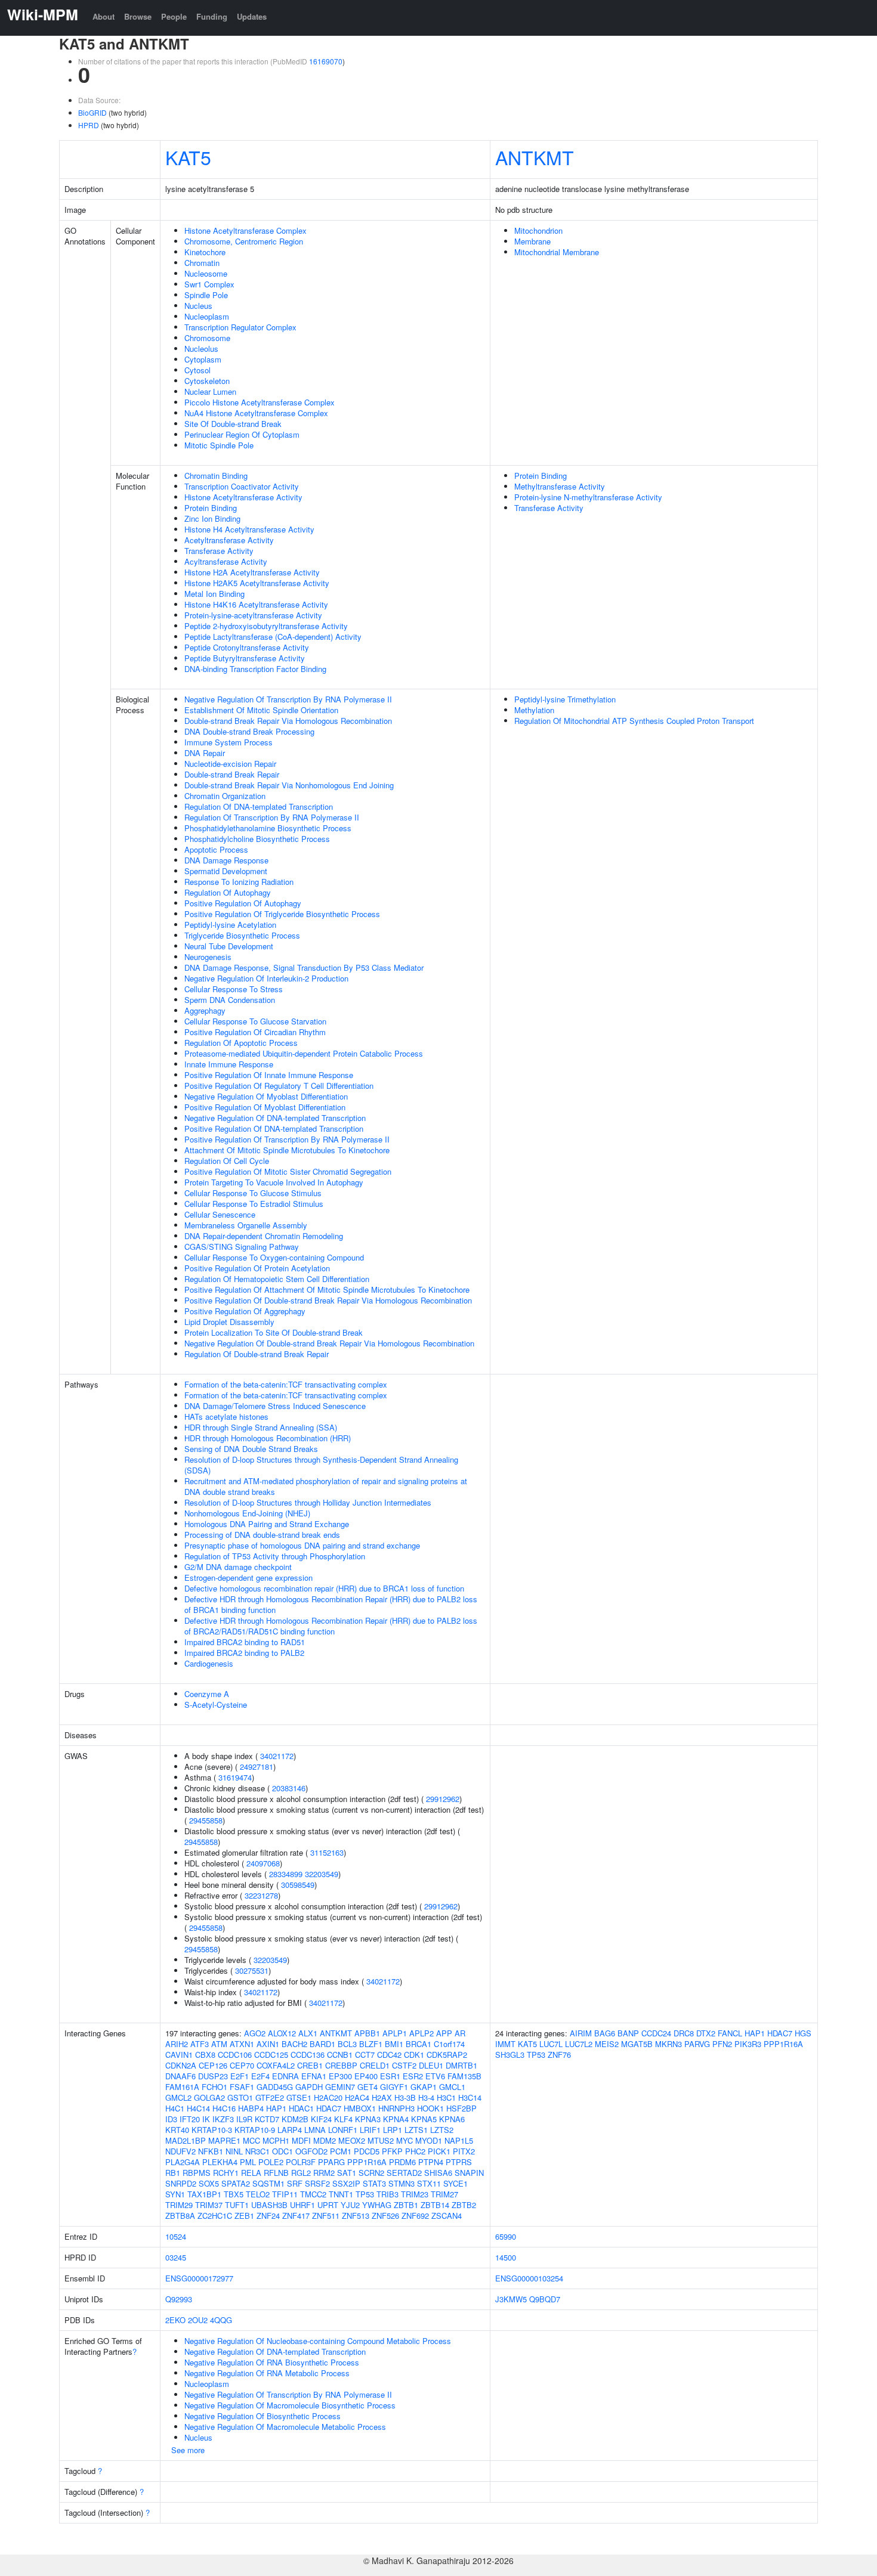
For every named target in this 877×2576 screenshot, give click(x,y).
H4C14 (198, 2108)
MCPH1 (276, 2140)
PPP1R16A (367, 2162)
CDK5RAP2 (447, 2055)
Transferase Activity (219, 551)
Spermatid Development (226, 871)
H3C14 (470, 2097)
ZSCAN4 (447, 2216)
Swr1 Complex (209, 284)
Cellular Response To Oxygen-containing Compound (274, 1257)
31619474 (235, 1777)
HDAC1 (301, 2108)
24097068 (263, 1863)
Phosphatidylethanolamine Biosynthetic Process (268, 828)
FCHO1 (214, 2087)
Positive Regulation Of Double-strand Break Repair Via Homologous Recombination (328, 1300)
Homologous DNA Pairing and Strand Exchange (267, 1524)
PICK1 (439, 2151)
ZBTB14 (435, 2205)
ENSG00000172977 (199, 2278)
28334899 (286, 1874)
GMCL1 (452, 2087)
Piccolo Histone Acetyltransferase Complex (260, 402)
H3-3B (405, 2097)
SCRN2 (371, 2173)
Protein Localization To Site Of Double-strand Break (274, 1332)
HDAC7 (329, 2108)
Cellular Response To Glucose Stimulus (253, 1193)
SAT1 (347, 2173)
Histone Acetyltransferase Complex (246, 230)
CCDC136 (308, 2055)
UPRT (328, 2205)
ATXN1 (242, 2044)
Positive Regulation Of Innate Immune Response (269, 1075)
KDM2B (295, 2119)
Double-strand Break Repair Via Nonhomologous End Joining (289, 785)
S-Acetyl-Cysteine (216, 1705)
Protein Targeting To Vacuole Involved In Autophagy (274, 1182)
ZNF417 (296, 2216)
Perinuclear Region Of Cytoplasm (242, 434)
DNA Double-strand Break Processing (249, 731)
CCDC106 (235, 2055)
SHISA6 (438, 2173)
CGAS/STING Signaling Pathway (242, 1247)
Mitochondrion (538, 230)
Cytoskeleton (207, 381)
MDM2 (325, 2140)
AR (460, 2033)
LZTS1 (416, 2130)
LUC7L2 (579, 2044)
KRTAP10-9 (255, 2130)
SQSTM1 (268, 2183)
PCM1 (341, 2151)
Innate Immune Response (229, 1064)
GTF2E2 (270, 2097)
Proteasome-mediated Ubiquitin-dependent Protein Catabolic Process (304, 1053)
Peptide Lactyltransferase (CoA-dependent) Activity (273, 637)
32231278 (261, 1895)
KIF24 (321, 2119)
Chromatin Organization (225, 796)
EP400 (366, 2076)
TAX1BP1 (204, 2194)
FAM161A (182, 2087)
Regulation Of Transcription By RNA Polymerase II (272, 817)
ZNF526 (385, 2216)
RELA (251, 2173)
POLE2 (271, 2162)
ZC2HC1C (215, 2216)
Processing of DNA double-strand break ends (262, 1535)
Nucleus (198, 306)
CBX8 (205, 2055)
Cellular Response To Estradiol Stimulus (254, 1204)
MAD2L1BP (186, 2140)
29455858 (206, 1820)
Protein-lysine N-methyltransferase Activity (588, 497)
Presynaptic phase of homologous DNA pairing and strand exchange (302, 1545)
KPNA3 (368, 2119)
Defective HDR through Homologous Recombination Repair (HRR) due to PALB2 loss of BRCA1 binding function (331, 1604)
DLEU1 (431, 2065)
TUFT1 (237, 2205)
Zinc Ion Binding (212, 518)
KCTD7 (267, 2119)
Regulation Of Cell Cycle (227, 1161)
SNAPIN (469, 2173)
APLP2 (421, 2033)
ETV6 (435, 2076)
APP (444, 2033)
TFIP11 (285, 2194)
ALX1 (308, 2033)
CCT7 (365, 2055)
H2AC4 (357, 2097)
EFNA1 (314, 2076)
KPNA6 (452, 2119)
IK (206, 2119)
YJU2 (350, 2205)
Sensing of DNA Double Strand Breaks (251, 1449)
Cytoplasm (203, 359)
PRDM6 (402, 2162)
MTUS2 (381, 2140)
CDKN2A (181, 2065)
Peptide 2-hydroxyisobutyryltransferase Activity (266, 626)
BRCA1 (419, 2044)
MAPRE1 (224, 2140)
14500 (506, 2257)
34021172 (277, 1756)
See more (188, 2450)
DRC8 (684, 2033)
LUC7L (551, 2044)
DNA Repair (205, 753)
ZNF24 (268, 2216)
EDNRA (285, 2076)
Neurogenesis (208, 957)
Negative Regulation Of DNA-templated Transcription (275, 1118)
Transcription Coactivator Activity (242, 486)
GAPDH (309, 2087)
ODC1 (282, 2151)
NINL (234, 2151)
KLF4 (343, 2119)
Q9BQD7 (545, 2299)
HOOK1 (430, 2108)
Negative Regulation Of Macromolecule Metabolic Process (285, 2427)
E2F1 (240, 2076)
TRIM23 (415, 2194)
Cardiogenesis (209, 1663)
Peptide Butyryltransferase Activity (245, 658)
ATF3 (200, 2044)
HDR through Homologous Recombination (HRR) (268, 1438)
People (174, 16)
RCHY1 (226, 2173)
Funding (212, 16)
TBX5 (234, 2194)
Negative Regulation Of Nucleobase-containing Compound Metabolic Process (318, 2341)
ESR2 (413, 2076)
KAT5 (188, 157)
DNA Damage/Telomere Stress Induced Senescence (275, 1406)
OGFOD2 (311, 2151)
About (104, 16)
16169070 (326, 61)
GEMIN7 (340, 2087)
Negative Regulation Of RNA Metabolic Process (267, 2373)
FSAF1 (242, 2087)
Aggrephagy (205, 1010)
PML (248, 2162)
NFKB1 (211, 2151)
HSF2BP (461, 2108)
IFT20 (190, 2119)
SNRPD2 (181, 2183)
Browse (138, 16)
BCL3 (347, 2044)
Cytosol (197, 370)
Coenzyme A (207, 1694)
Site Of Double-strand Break (233, 424)
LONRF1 (343, 2130)
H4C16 (224, 2108)
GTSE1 (299, 2097)
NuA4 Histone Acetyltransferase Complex (256, 413)
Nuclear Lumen (210, 391)
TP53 (365, 2194)
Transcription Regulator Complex (240, 327)
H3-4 (426, 2097)
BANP (628, 2033)
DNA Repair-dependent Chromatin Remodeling (264, 1236)
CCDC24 (656, 2033)
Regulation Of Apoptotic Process (241, 1043)
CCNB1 (340, 2055)
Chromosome (207, 338)
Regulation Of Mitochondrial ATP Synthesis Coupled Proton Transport (634, 721)
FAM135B (464, 2076)
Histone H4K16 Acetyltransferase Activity (256, 604)
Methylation (534, 710)
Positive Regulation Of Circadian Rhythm (255, 1032)
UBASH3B (269, 2205)
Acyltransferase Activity (226, 561)
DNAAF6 (180, 2076)
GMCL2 (178, 2097)
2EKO (175, 2320)
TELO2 (258, 2194)
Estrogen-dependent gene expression (248, 1578)
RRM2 (324, 2173)
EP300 (340, 2076)
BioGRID (92, 112)
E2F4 (260, 2076)
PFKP (392, 2151)
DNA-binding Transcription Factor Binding (255, 669)
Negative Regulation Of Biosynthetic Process (263, 2416)
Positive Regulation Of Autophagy (243, 903)
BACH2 (294, 2044)
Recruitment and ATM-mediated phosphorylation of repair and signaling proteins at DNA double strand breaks (326, 1486)
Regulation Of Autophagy (228, 892)
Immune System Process (228, 742)
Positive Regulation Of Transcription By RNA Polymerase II (287, 1139)
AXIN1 (268, 2044)
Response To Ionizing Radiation (239, 882)
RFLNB (276, 2173)
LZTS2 (442, 2130)
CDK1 (414, 2055)
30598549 (298, 1885)
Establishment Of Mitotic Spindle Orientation (261, 710)
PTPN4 (431, 2162)
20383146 (289, 1788)
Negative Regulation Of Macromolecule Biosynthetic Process (290, 2405)
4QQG (221, 2320)
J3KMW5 (511, 2299)
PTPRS (459, 2162)
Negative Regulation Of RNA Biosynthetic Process (272, 2362)
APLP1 (395, 2033)
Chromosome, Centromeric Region (244, 241)
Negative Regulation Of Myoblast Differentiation (266, 1096)
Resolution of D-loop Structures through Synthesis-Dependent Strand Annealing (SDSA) (321, 1465)
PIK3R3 (748, 2044)
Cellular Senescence (220, 1214)
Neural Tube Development (229, 946)
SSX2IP (346, 2183)
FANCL (730, 2033)
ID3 (171, 2119)
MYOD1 (429, 2140)
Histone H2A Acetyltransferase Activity (252, 572)
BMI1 (394, 2044)
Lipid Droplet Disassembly (229, 1322)
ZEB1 (244, 2216)
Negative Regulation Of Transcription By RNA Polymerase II (288, 699)
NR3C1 (257, 2151)
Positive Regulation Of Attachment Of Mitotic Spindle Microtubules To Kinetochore (327, 1289)
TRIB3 (387, 2194)
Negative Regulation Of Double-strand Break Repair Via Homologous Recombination (329, 1343)
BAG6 (605, 2033)
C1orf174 (449, 2044)
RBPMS (197, 2173)
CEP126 (213, 2065)
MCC (251, 2140)
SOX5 (209, 2183)
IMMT (505, 2044)
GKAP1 (424, 2087)
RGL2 (301, 2173)
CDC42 (389, 2055)
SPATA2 (236, 2183)
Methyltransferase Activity (560, 486)
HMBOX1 (360, 2108)
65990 (506, 2236)
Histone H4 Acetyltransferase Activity (249, 529)
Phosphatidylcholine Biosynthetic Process (257, 839)
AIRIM (581, 2033)
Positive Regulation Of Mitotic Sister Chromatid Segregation (288, 1171)
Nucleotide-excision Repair (230, 764)
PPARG (331, 2162)
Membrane (532, 241)
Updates (252, 16)
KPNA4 (396, 2119)
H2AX (382, 2097)
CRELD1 (375, 2065)
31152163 (327, 1852)
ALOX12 (282, 2033)
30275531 (252, 1970)
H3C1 (446, 2097)
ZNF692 (415, 2216)
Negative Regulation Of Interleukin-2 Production (266, 978)
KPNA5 (424, 2119)
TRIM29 (179, 2205)
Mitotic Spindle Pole (219, 445)
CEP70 (242, 2065)
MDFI (301, 2140)
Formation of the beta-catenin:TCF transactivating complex (286, 1384)
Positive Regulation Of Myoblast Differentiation (265, 1107)
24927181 (257, 1767)
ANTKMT (535, 157)
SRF (295, 2183)
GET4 (368, 2087)
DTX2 (706, 2033)
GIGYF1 (394, 2087)
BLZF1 (371, 2044)
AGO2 (255, 2033)
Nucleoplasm (207, 316)
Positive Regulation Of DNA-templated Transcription (274, 1128)
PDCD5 (367, 2151)
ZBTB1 (406, 2205)
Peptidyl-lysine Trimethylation (565, 699)
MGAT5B (637, 2044)
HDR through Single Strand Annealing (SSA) (261, 1427)
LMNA (315, 2130)
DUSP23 (213, 2076)
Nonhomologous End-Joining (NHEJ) (247, 1513)
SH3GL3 (510, 2055)
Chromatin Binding (216, 476)
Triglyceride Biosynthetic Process (242, 935)
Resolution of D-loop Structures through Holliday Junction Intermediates (308, 1502)
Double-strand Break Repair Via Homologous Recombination (288, 721)
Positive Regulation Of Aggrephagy (245, 1311)
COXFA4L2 (276, 2065)
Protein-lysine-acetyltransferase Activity (253, 615)
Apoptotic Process (216, 849)
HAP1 (276, 2108)
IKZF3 (223, 2119)
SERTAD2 (404, 2173)
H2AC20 (328, 2097)
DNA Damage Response (226, 860)
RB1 (173, 2173)
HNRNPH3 (396, 2108)
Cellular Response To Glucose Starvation (255, 1021)
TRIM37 (209, 2205)
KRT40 (177, 2130)
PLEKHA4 (220, 2162)
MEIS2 (607, 2044)
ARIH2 (177, 2044)
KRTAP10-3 (212, 2130)
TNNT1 (341, 2194)
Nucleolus (201, 349)
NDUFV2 (180, 2151)
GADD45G (275, 2087)
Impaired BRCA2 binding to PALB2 (244, 1653)
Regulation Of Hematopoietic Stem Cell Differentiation (277, 1279)
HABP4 (251, 2108)
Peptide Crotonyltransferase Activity (247, 647)
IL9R (244, 2119)
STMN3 (402, 2183)
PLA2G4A (183, 2162)
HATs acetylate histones (226, 1417)
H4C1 (175, 2108)
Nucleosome (206, 273)
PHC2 (415, 2151)
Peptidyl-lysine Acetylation (230, 925)
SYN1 (175, 2194)
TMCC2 (313, 2194)
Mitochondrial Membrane (557, 252)
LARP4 (290, 2130)
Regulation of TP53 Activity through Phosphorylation (275, 1556)
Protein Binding (211, 508)
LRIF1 (370, 2130)
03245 (176, 2257)
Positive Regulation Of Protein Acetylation (257, 1268)
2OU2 (198, 2320)
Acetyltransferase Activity (229, 540)
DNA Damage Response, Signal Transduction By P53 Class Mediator (304, 967)
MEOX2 (352, 2140)
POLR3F (301, 2162)
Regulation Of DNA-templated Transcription (259, 806)
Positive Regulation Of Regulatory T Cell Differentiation (279, 1086)
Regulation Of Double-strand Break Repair (257, 1354)
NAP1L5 (459, 2140)
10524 (176, 2236)
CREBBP (341, 2065)
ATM (219, 2044)
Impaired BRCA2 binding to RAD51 (245, 1642)
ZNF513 (356, 2216)
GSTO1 (240, 2097)
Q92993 (179, 2299)
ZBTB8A (180, 2216)
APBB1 (367, 2033)
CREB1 (310, 2065)
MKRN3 (668, 2044)
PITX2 (464, 2151)
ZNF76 (559, 2055)
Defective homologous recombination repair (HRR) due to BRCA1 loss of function (324, 1588)
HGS (803, 2033)
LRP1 (393, 2130)
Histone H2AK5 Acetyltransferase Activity (257, 583)
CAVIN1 (179, 2055)
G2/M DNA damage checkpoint (238, 1567)
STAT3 (374, 2183)
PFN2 (722, 2044)
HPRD (89, 125)
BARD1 (322, 2044)
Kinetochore (205, 252)
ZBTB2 (464, 2205)
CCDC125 (271, 2055)
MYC (404, 2140)
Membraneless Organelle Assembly (246, 1225)
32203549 (322, 1874)
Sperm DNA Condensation (230, 1000)
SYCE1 (456, 2183)
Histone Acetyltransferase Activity (243, 497)
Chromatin (202, 263)
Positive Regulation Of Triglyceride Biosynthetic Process (282, 914)
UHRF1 (302, 2205)
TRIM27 (444, 2194)
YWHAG (377, 2205)
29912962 (443, 1799)
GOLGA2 (209, 2097)
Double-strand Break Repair (232, 774)
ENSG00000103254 (529, 2278)
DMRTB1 (461, 2065)
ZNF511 (326, 2216)
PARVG (697, 2044)
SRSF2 (317, 2183)
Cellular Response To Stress (234, 989)
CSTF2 (404, 2065)
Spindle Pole (206, 295)
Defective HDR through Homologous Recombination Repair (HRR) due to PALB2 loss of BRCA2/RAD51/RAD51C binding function (331, 1626)
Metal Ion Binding (214, 594)
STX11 (429, 2183)
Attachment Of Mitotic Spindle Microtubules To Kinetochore (287, 1150)
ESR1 (390, 2076)
